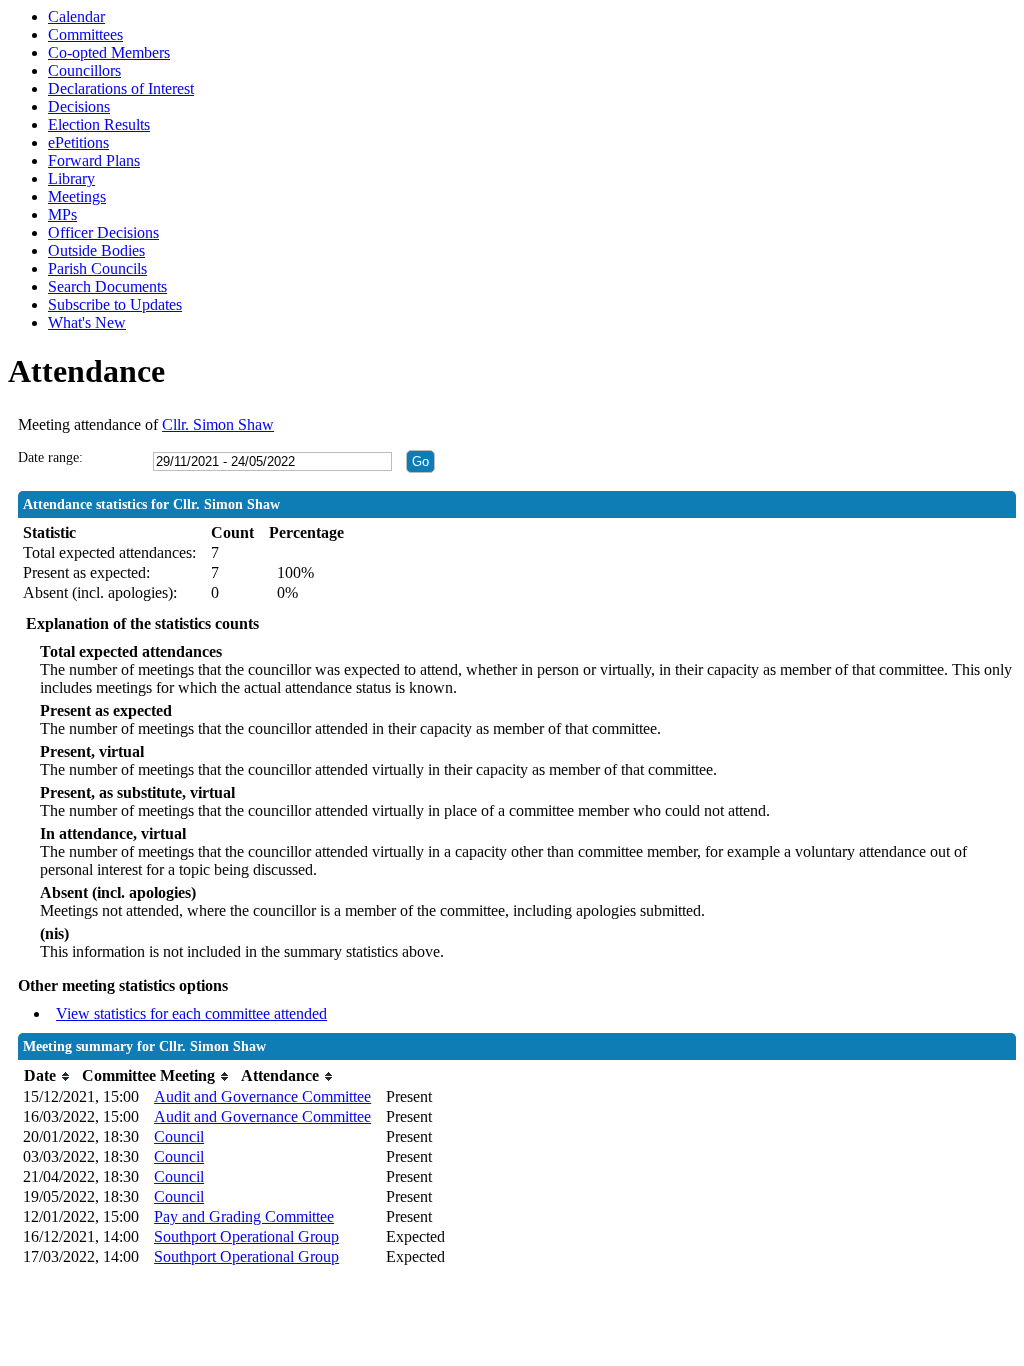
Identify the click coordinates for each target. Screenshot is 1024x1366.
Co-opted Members (109, 52)
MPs (62, 214)
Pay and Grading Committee (244, 1216)
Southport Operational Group (246, 1236)
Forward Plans (94, 160)
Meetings (77, 196)
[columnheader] (48, 1076)
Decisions (79, 106)
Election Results (99, 124)
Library (71, 178)
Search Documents (107, 286)
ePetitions (78, 142)
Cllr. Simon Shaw (218, 424)
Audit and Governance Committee (262, 1096)
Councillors (84, 70)
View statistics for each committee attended (191, 1013)
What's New (87, 322)
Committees (85, 34)
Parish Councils (97, 268)
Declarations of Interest (121, 88)
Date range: (50, 457)
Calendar (76, 16)
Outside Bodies (96, 250)
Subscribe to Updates (115, 304)
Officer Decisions (103, 232)
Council (179, 1136)
